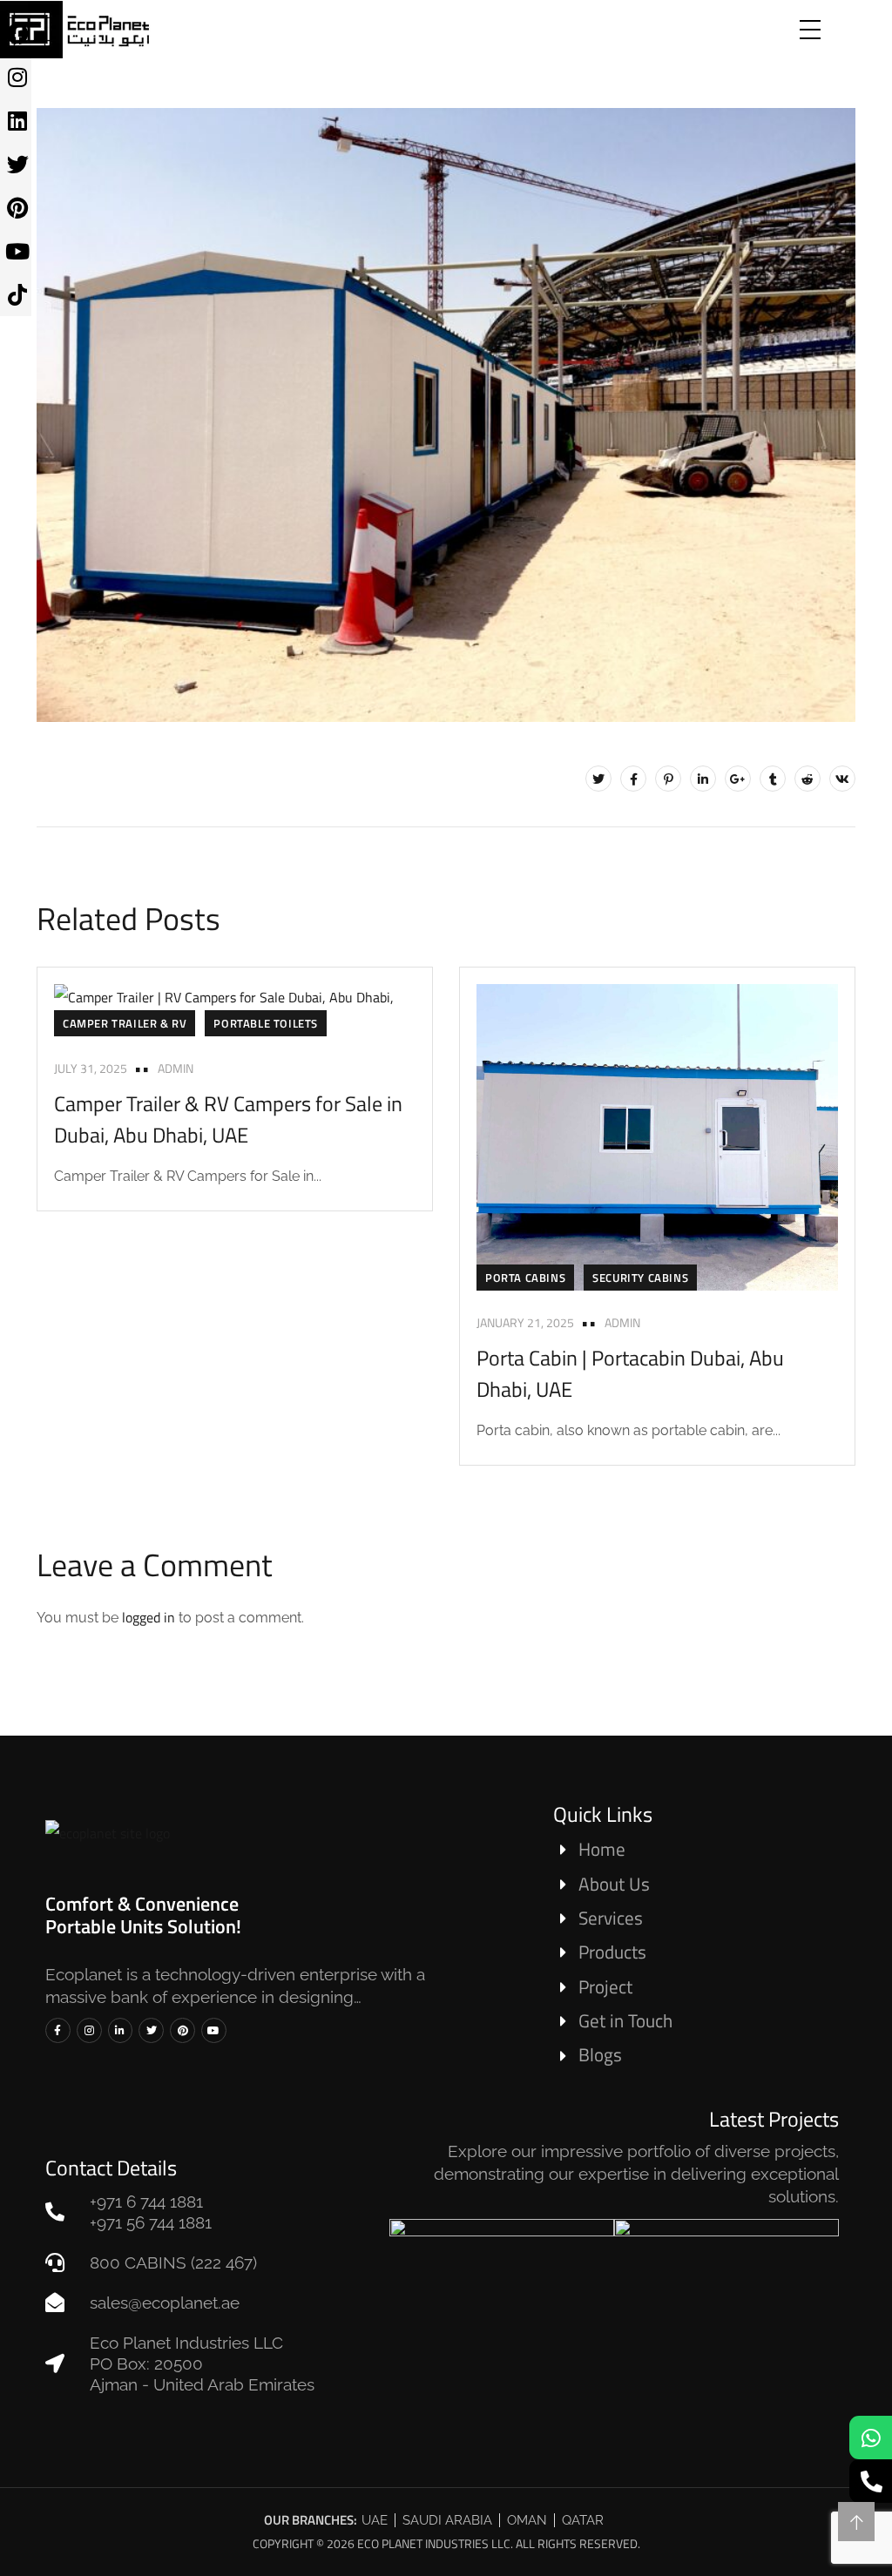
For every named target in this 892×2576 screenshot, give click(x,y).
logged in (149, 1617)
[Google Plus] (738, 779)
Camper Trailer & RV (125, 1023)
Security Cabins (640, 1278)
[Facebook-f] (58, 2030)
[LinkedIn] (703, 779)
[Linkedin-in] (121, 2030)
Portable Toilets (266, 1023)
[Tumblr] (773, 779)
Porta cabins (525, 1278)
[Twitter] (598, 779)
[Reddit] (808, 779)
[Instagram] (89, 2030)
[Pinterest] (668, 779)
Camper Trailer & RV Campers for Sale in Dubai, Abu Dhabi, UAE (228, 1119)
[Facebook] (633, 779)
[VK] (842, 779)
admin (176, 1068)
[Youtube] (214, 2030)
